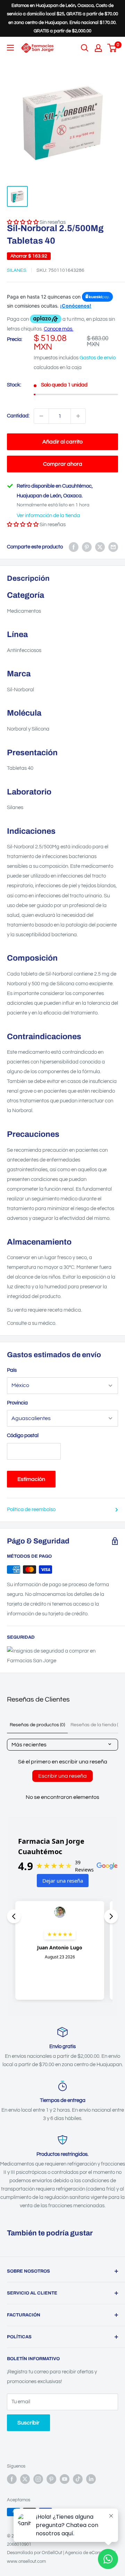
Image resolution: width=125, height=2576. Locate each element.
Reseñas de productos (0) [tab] (37, 1725)
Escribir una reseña (62, 1776)
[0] (112, 48)
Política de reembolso (31, 1510)
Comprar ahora (63, 464)
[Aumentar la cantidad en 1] (78, 416)
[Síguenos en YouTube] (65, 2479)
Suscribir (28, 2423)
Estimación (31, 1479)
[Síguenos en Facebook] (12, 2479)
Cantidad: (18, 416)
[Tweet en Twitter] (100, 547)
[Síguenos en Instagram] (38, 2479)
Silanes (17, 270)
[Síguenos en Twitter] (25, 2479)
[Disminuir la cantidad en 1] (41, 416)
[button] (23, 525)
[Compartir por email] (113, 547)
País (12, 1370)
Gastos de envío (98, 358)
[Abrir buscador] (85, 48)
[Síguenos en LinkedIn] (91, 2479)
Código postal (23, 1436)
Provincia (17, 1403)
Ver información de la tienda (48, 516)
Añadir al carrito (62, 442)
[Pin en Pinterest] (87, 547)
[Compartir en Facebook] (74, 547)
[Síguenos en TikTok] (78, 2479)
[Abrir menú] (10, 48)
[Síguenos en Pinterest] (51, 2479)
